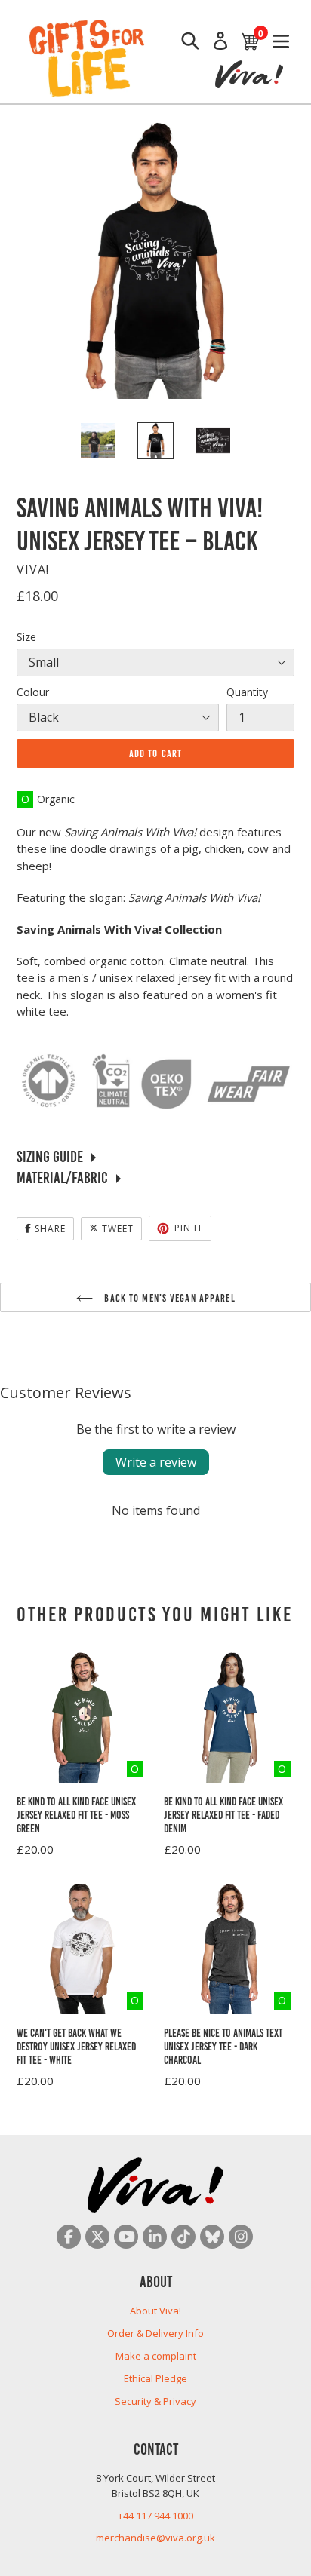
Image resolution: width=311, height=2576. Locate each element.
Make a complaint (156, 2356)
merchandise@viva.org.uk (155, 2538)
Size (26, 637)
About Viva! (155, 2311)
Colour (33, 692)
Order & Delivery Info (155, 2333)
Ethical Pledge (155, 2378)
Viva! (33, 569)
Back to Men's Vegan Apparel (168, 1297)
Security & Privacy (155, 2401)
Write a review (156, 1462)
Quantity (247, 692)
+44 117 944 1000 (155, 2516)
